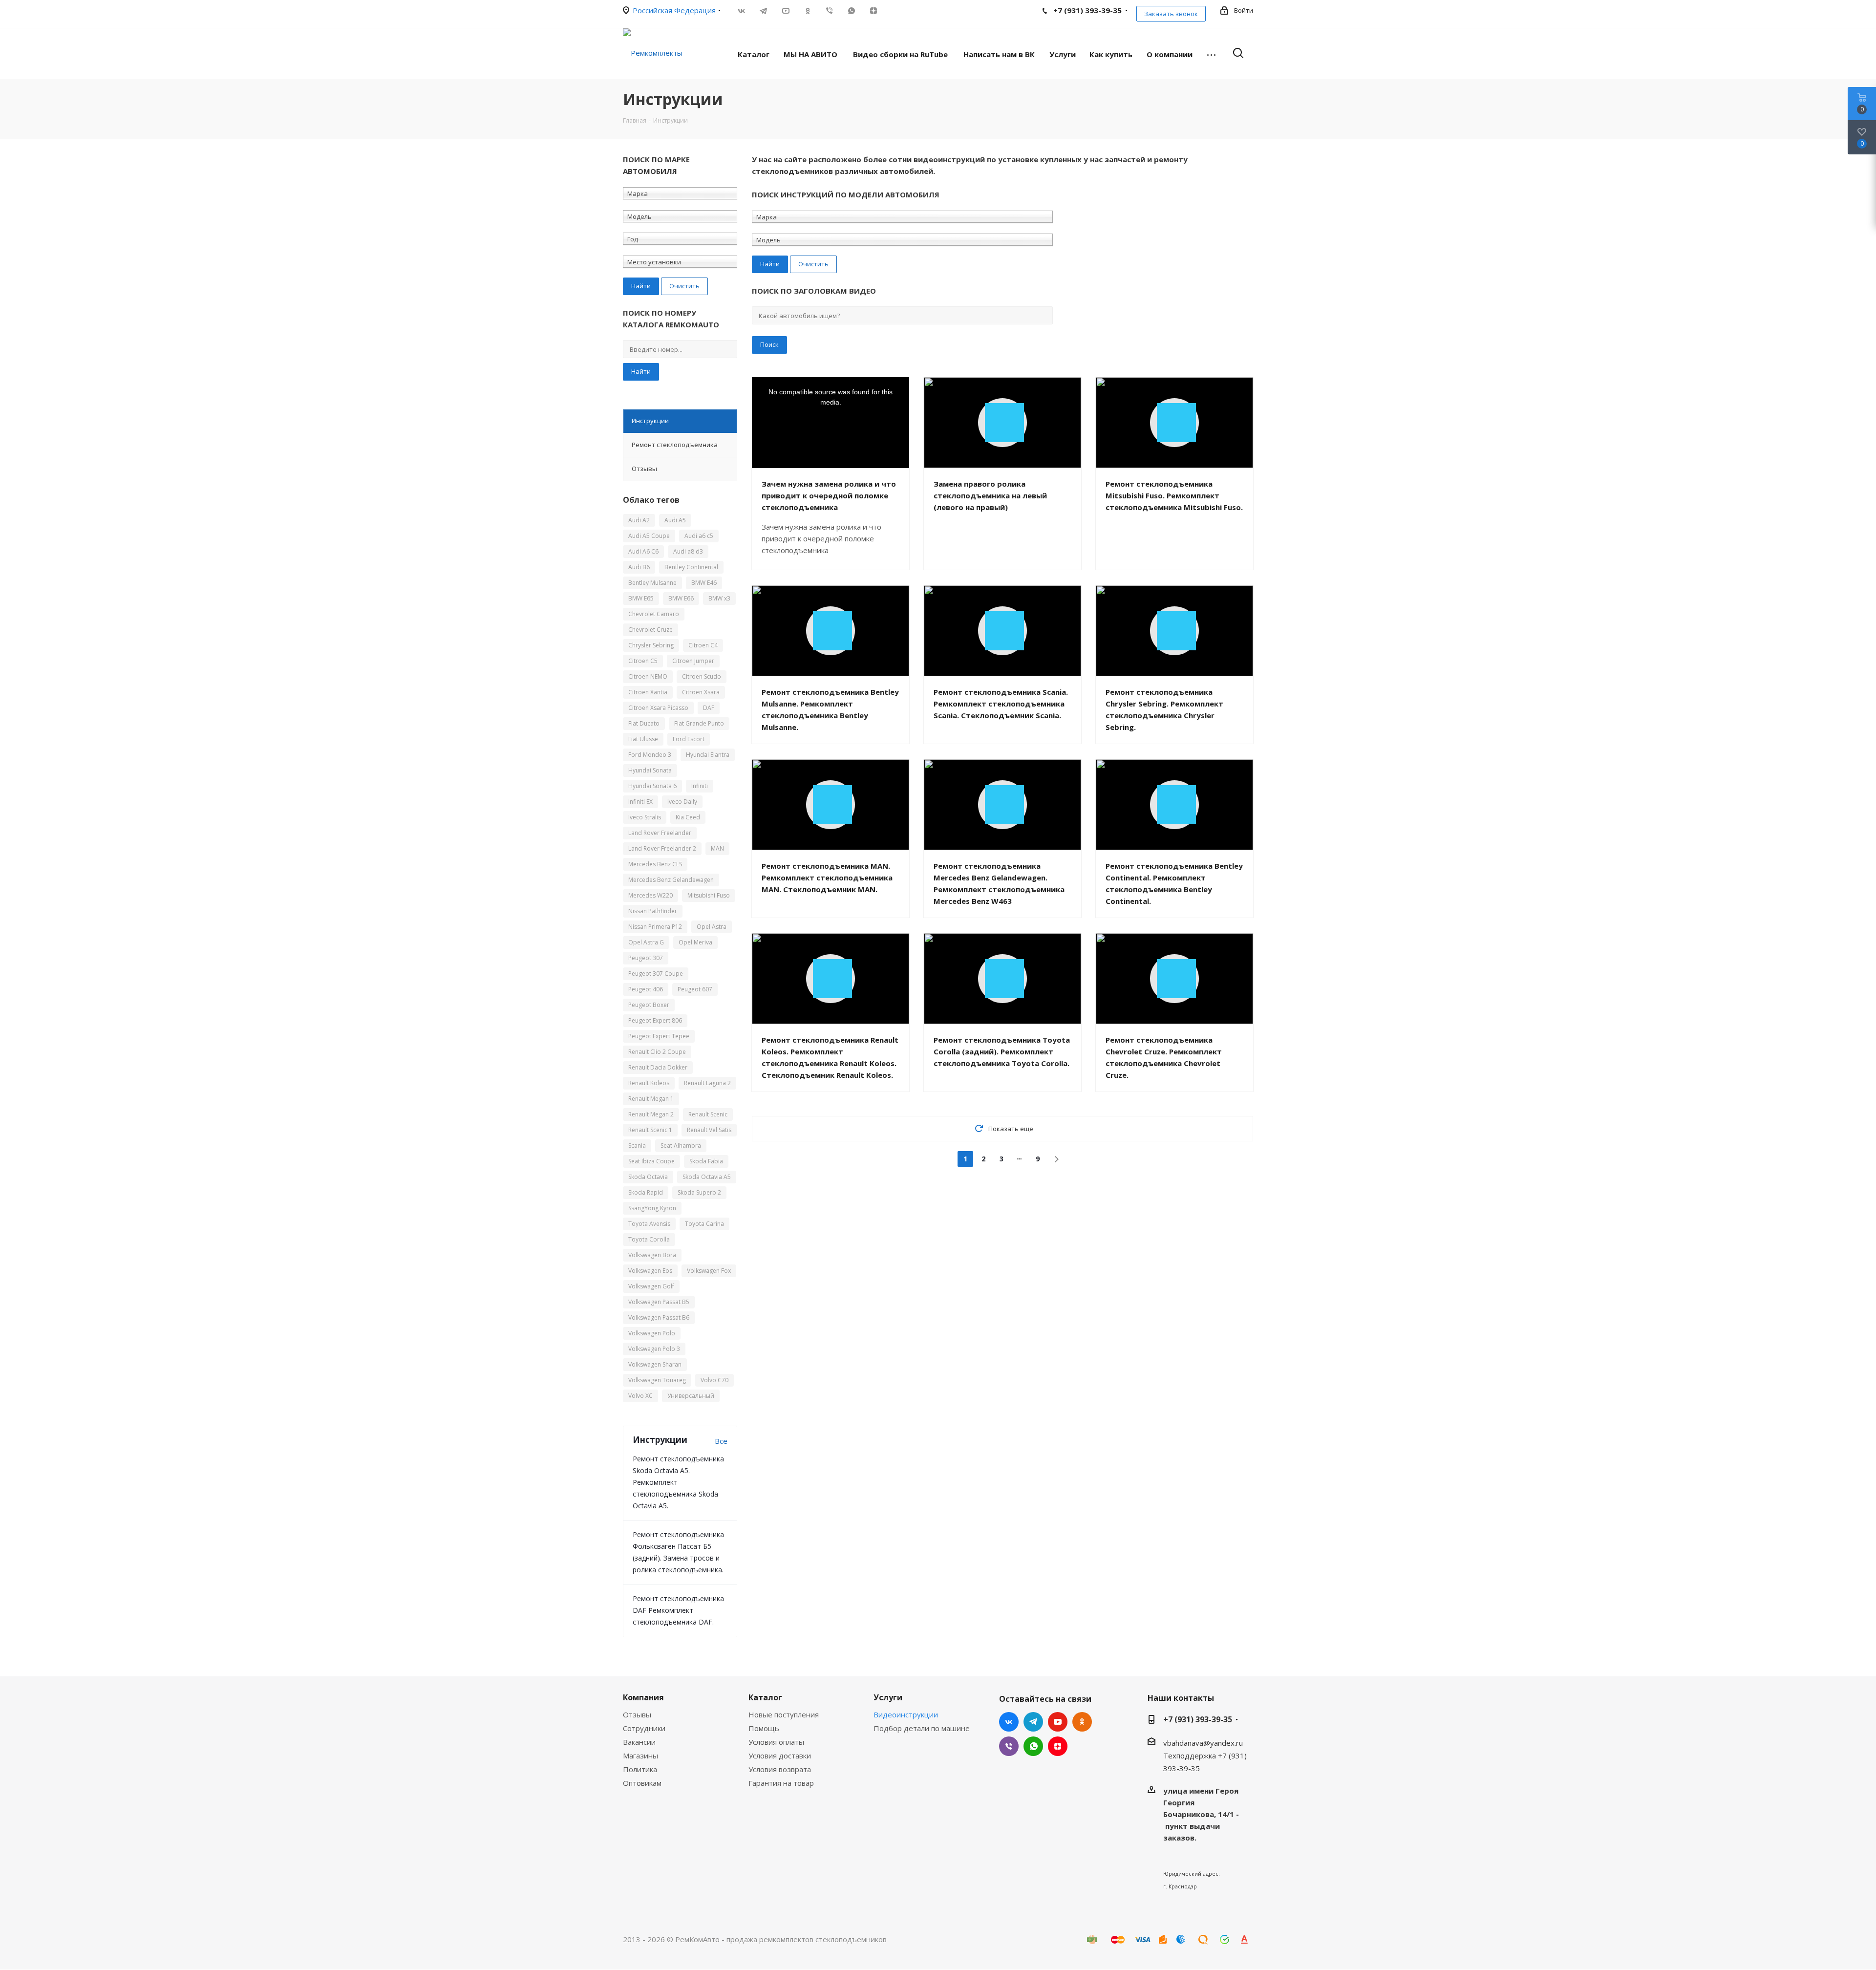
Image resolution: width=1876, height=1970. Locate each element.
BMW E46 (704, 583)
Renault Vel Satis (709, 1130)
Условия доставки (780, 1756)
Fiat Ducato (644, 723)
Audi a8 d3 (688, 551)
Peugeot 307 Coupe (656, 974)
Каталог (765, 1697)
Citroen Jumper (693, 661)
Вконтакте (741, 11)
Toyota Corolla (649, 1239)
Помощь (764, 1728)
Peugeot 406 (646, 989)
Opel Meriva (695, 942)
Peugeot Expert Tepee (659, 1036)
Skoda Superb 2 (699, 1192)
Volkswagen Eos (650, 1271)
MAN (717, 848)
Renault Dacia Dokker (658, 1067)
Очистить (684, 286)
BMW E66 (681, 598)
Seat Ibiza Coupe (651, 1161)
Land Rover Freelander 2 (662, 848)
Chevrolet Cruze (650, 630)
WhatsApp (851, 11)
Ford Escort (689, 739)
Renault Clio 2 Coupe (657, 1052)
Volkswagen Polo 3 (654, 1349)
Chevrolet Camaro (654, 614)
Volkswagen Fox (709, 1271)
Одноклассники (807, 11)
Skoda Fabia (706, 1161)
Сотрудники (644, 1728)
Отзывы (637, 1714)
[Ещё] (1211, 54)
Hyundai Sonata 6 (652, 786)
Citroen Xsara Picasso (658, 708)
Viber (829, 11)
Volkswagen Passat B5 (659, 1302)
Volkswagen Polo (652, 1333)
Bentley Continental (691, 567)
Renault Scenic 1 (650, 1130)
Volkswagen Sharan (655, 1364)
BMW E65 (641, 598)
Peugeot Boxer (649, 1005)
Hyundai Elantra (708, 755)
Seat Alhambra (681, 1146)
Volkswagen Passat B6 (659, 1317)
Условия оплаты (776, 1742)
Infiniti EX (640, 802)
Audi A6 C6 (643, 551)
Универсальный (691, 1396)
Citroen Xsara (701, 692)
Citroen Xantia (648, 692)
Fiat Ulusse (643, 739)
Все (721, 1441)
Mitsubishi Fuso (709, 895)
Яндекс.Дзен (873, 11)
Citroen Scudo (702, 676)
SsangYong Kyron (652, 1208)
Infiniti (700, 786)
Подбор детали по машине (922, 1728)
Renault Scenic (708, 1114)
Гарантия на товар (781, 1783)
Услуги (888, 1697)
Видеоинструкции (906, 1714)
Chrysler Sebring (651, 645)
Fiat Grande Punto (699, 723)
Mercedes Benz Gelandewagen (671, 880)
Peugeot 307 (646, 958)
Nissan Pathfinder (653, 911)
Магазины (640, 1756)
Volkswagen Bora (652, 1255)
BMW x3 (719, 598)
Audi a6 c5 (699, 536)
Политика (640, 1769)
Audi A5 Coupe (649, 536)
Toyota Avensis (649, 1224)
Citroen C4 (703, 645)
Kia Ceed (688, 817)
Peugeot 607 (695, 989)
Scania (637, 1146)
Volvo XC (640, 1396)
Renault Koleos (649, 1083)
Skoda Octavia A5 (707, 1177)
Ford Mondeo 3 (650, 755)
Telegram (763, 11)
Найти (641, 371)
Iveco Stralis (645, 817)
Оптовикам (642, 1783)
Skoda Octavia (648, 1177)
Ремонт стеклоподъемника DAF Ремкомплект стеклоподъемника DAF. (678, 1610)
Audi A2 (639, 520)
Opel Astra (712, 927)
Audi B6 (639, 567)
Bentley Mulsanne (652, 583)
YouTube (785, 11)
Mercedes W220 (650, 895)
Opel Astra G (646, 942)
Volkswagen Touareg (657, 1380)
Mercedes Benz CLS (655, 864)
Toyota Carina (704, 1224)
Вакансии (639, 1742)
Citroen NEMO (648, 676)
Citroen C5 (643, 661)
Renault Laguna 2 (707, 1083)
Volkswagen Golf (651, 1286)
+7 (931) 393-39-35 (1198, 1719)
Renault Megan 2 (651, 1114)
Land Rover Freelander (660, 833)
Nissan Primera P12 (655, 927)
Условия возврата (780, 1769)
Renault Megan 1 (651, 1099)
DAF (709, 708)
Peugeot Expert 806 (655, 1020)
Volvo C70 (714, 1380)
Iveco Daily (682, 802)
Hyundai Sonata (650, 770)
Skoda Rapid (646, 1192)
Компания (643, 1697)
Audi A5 (675, 520)
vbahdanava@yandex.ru (1203, 1743)
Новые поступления (784, 1714)
